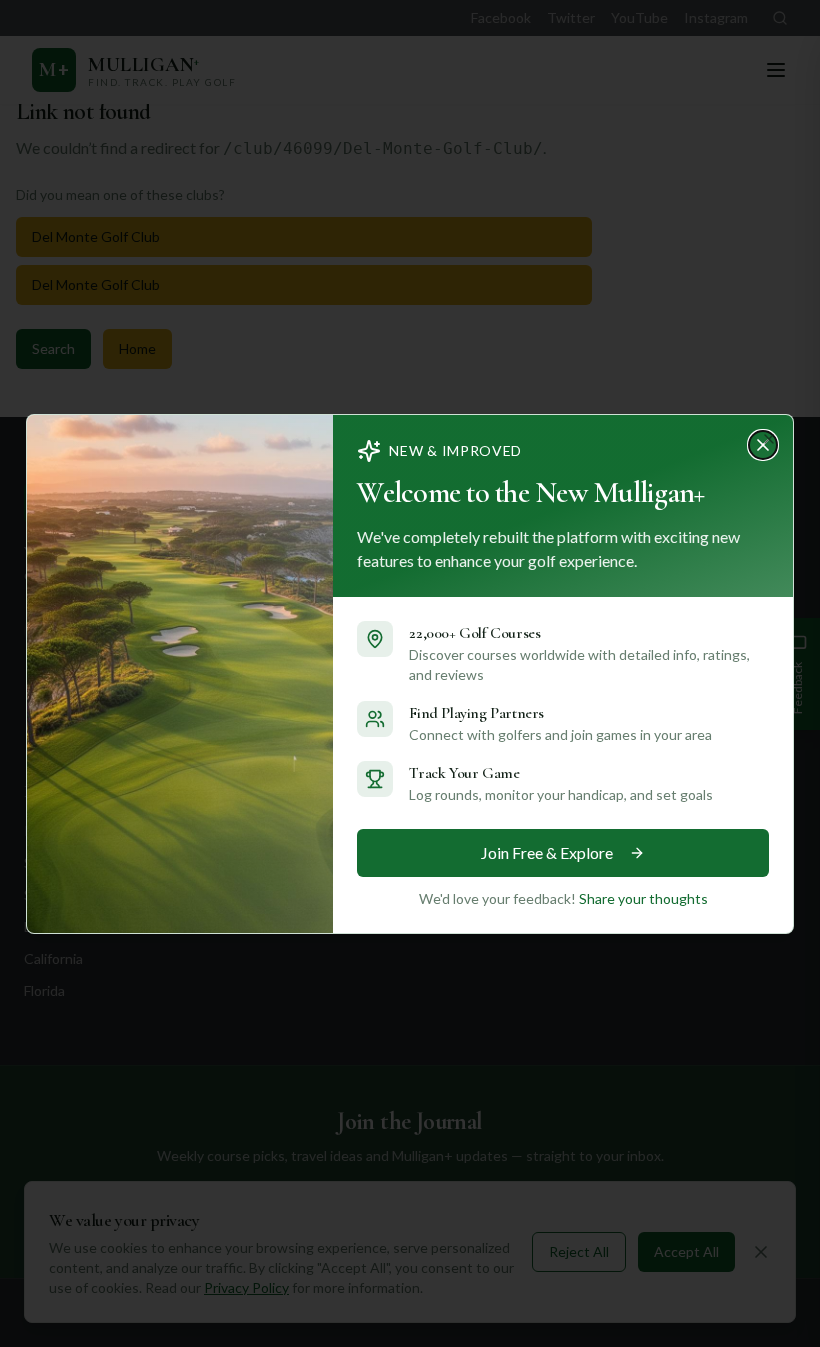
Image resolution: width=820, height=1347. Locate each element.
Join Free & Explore (547, 852)
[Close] (769, 439)
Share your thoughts (643, 898)
